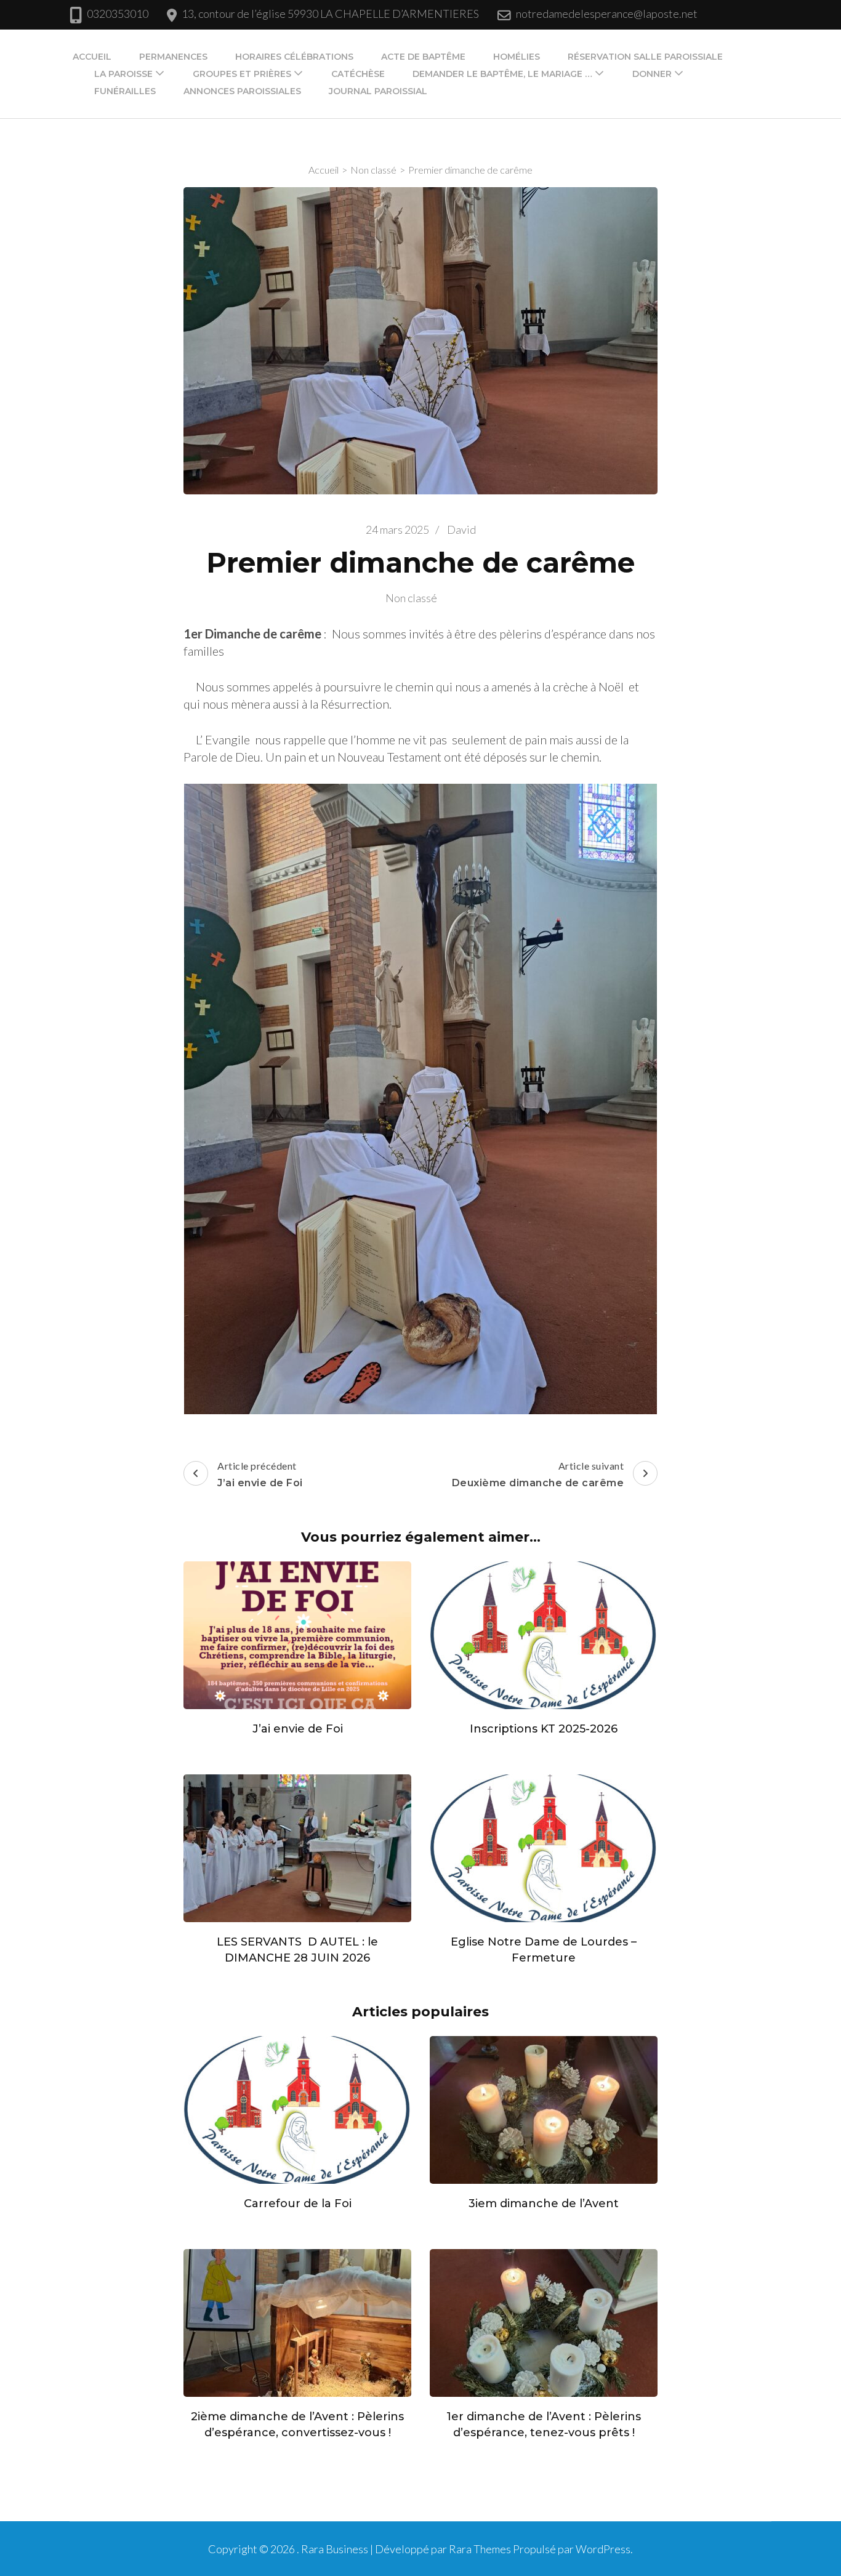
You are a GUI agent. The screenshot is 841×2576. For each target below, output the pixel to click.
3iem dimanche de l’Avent (544, 2204)
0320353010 (118, 14)
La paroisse (123, 74)
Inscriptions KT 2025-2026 (544, 1729)
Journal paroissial (378, 91)
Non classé (411, 598)
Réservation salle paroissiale (645, 57)
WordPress (603, 2549)
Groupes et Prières (242, 74)
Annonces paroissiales (242, 91)
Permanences (173, 57)
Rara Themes (480, 2549)
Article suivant (538, 1474)
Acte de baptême (423, 57)
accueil (92, 57)
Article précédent (260, 1474)
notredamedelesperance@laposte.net (607, 14)
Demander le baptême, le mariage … (502, 74)
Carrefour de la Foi (298, 2204)
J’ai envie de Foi (298, 1729)
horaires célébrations (294, 57)
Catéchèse (358, 74)
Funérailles (125, 91)
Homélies (517, 57)
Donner (652, 74)
